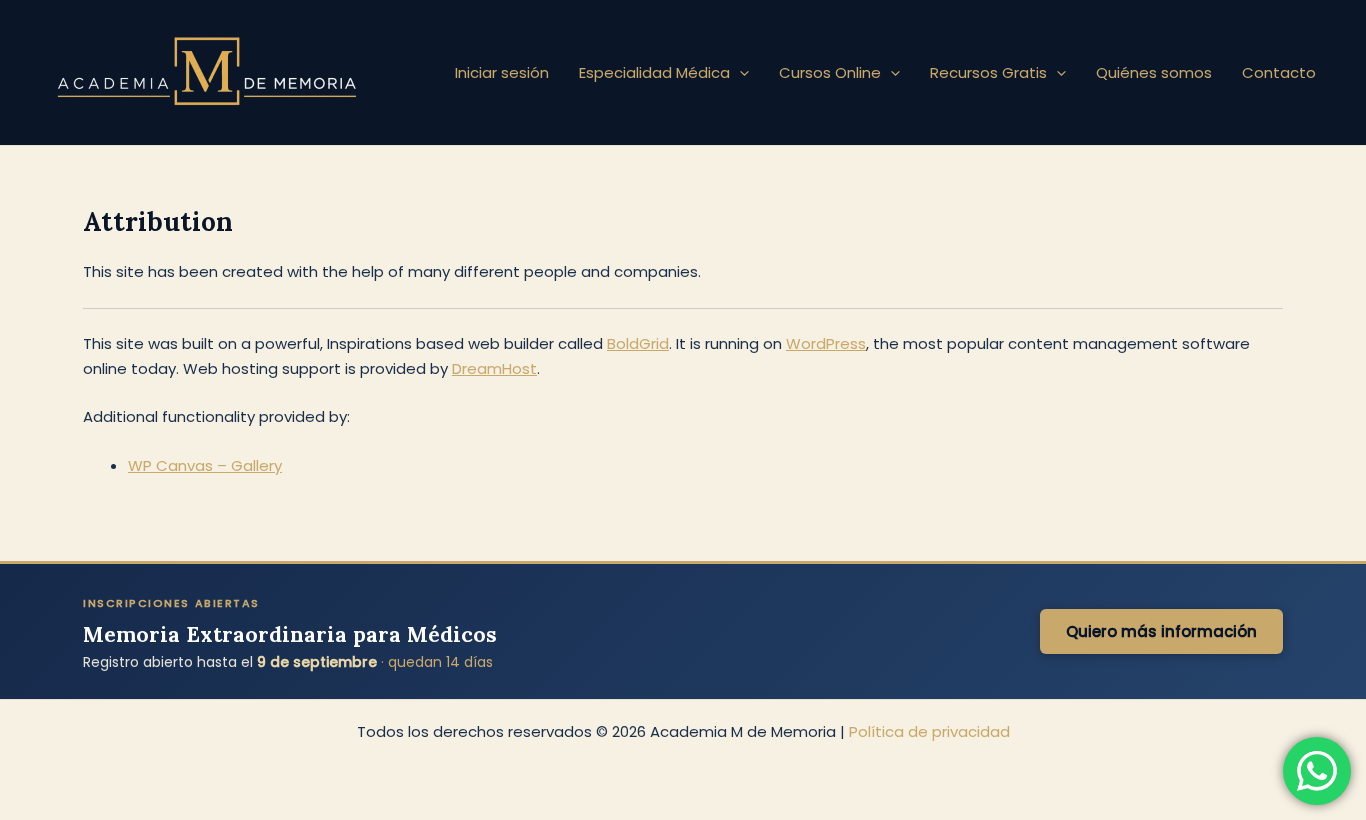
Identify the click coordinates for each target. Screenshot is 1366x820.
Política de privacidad (929, 731)
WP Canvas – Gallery (205, 465)
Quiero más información (1161, 631)
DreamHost (494, 368)
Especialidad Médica (654, 72)
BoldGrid (638, 343)
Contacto (1279, 72)
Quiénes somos (1154, 72)
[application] (739, 73)
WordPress (826, 343)
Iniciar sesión (502, 72)
